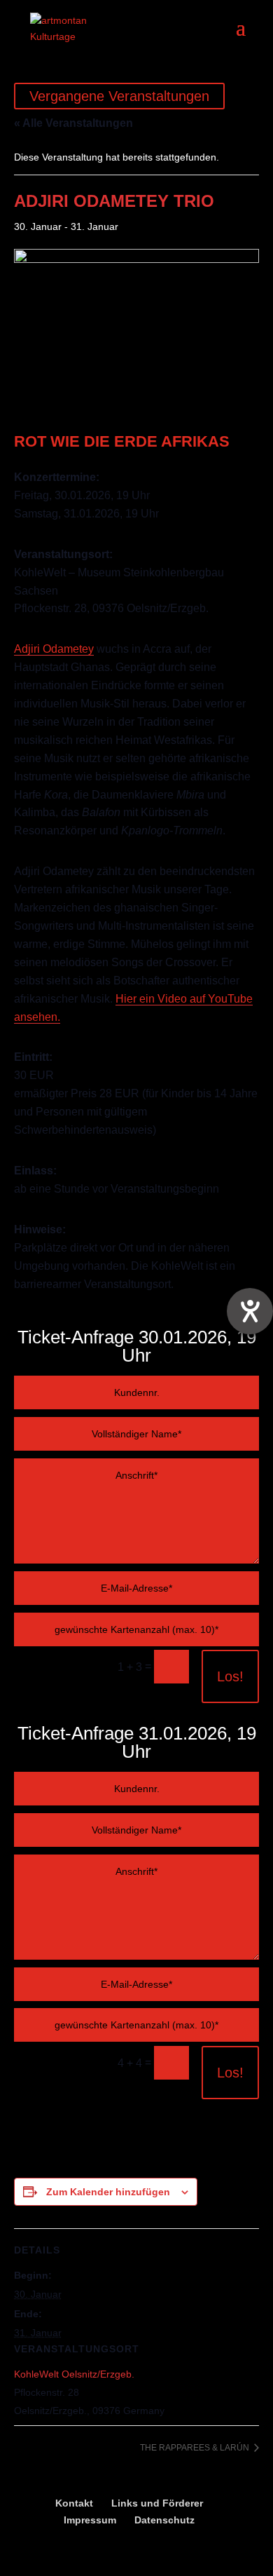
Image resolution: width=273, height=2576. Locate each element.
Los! (230, 1676)
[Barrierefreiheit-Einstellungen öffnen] (250, 1311)
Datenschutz (164, 2520)
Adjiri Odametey (54, 649)
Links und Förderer (157, 2503)
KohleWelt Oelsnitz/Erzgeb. (74, 2374)
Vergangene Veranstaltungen (119, 96)
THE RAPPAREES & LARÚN (196, 2448)
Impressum (90, 2520)
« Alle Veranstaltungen (73, 123)
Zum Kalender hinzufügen (108, 2192)
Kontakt (74, 2503)
